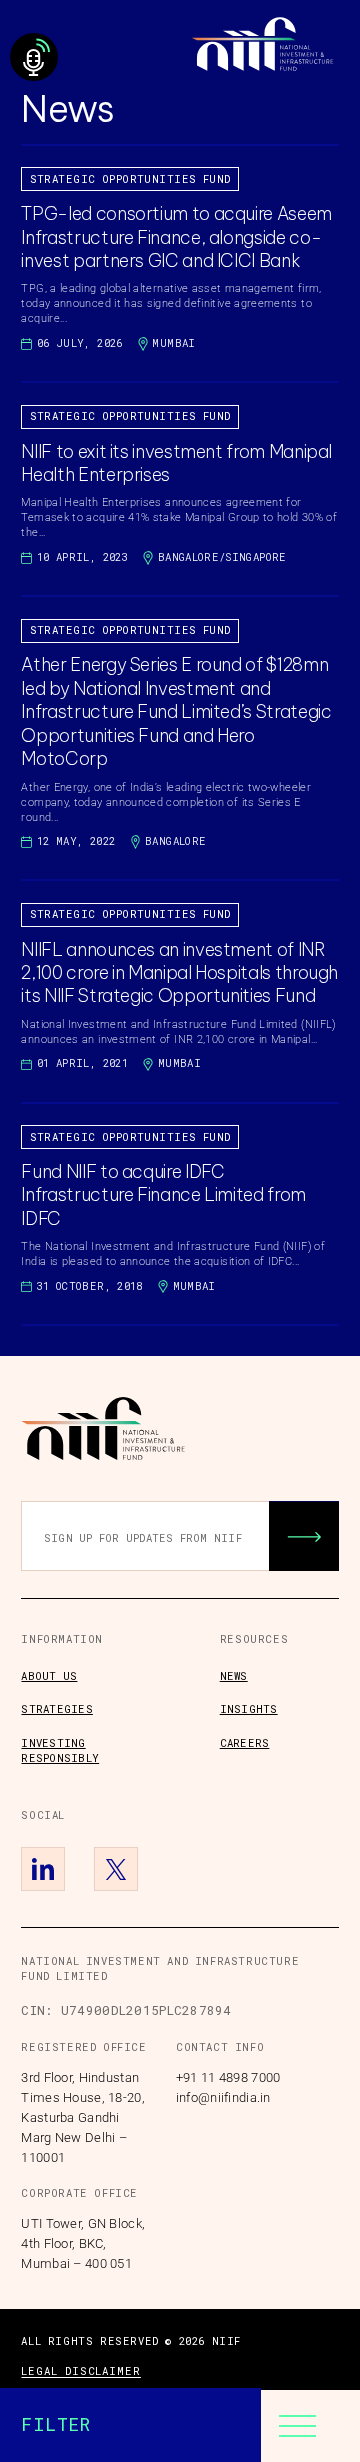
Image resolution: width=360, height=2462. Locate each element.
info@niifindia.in (223, 2097)
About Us (49, 1676)
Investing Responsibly (60, 1750)
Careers (245, 1743)
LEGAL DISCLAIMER (80, 2371)
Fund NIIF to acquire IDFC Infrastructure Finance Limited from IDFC (163, 1195)
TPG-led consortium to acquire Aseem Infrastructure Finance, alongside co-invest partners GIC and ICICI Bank (176, 237)
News (234, 1676)
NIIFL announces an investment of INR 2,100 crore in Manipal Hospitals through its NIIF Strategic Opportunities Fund (179, 973)
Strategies (56, 1709)
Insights (249, 1709)
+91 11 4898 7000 (228, 2077)
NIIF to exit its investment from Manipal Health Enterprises (176, 463)
